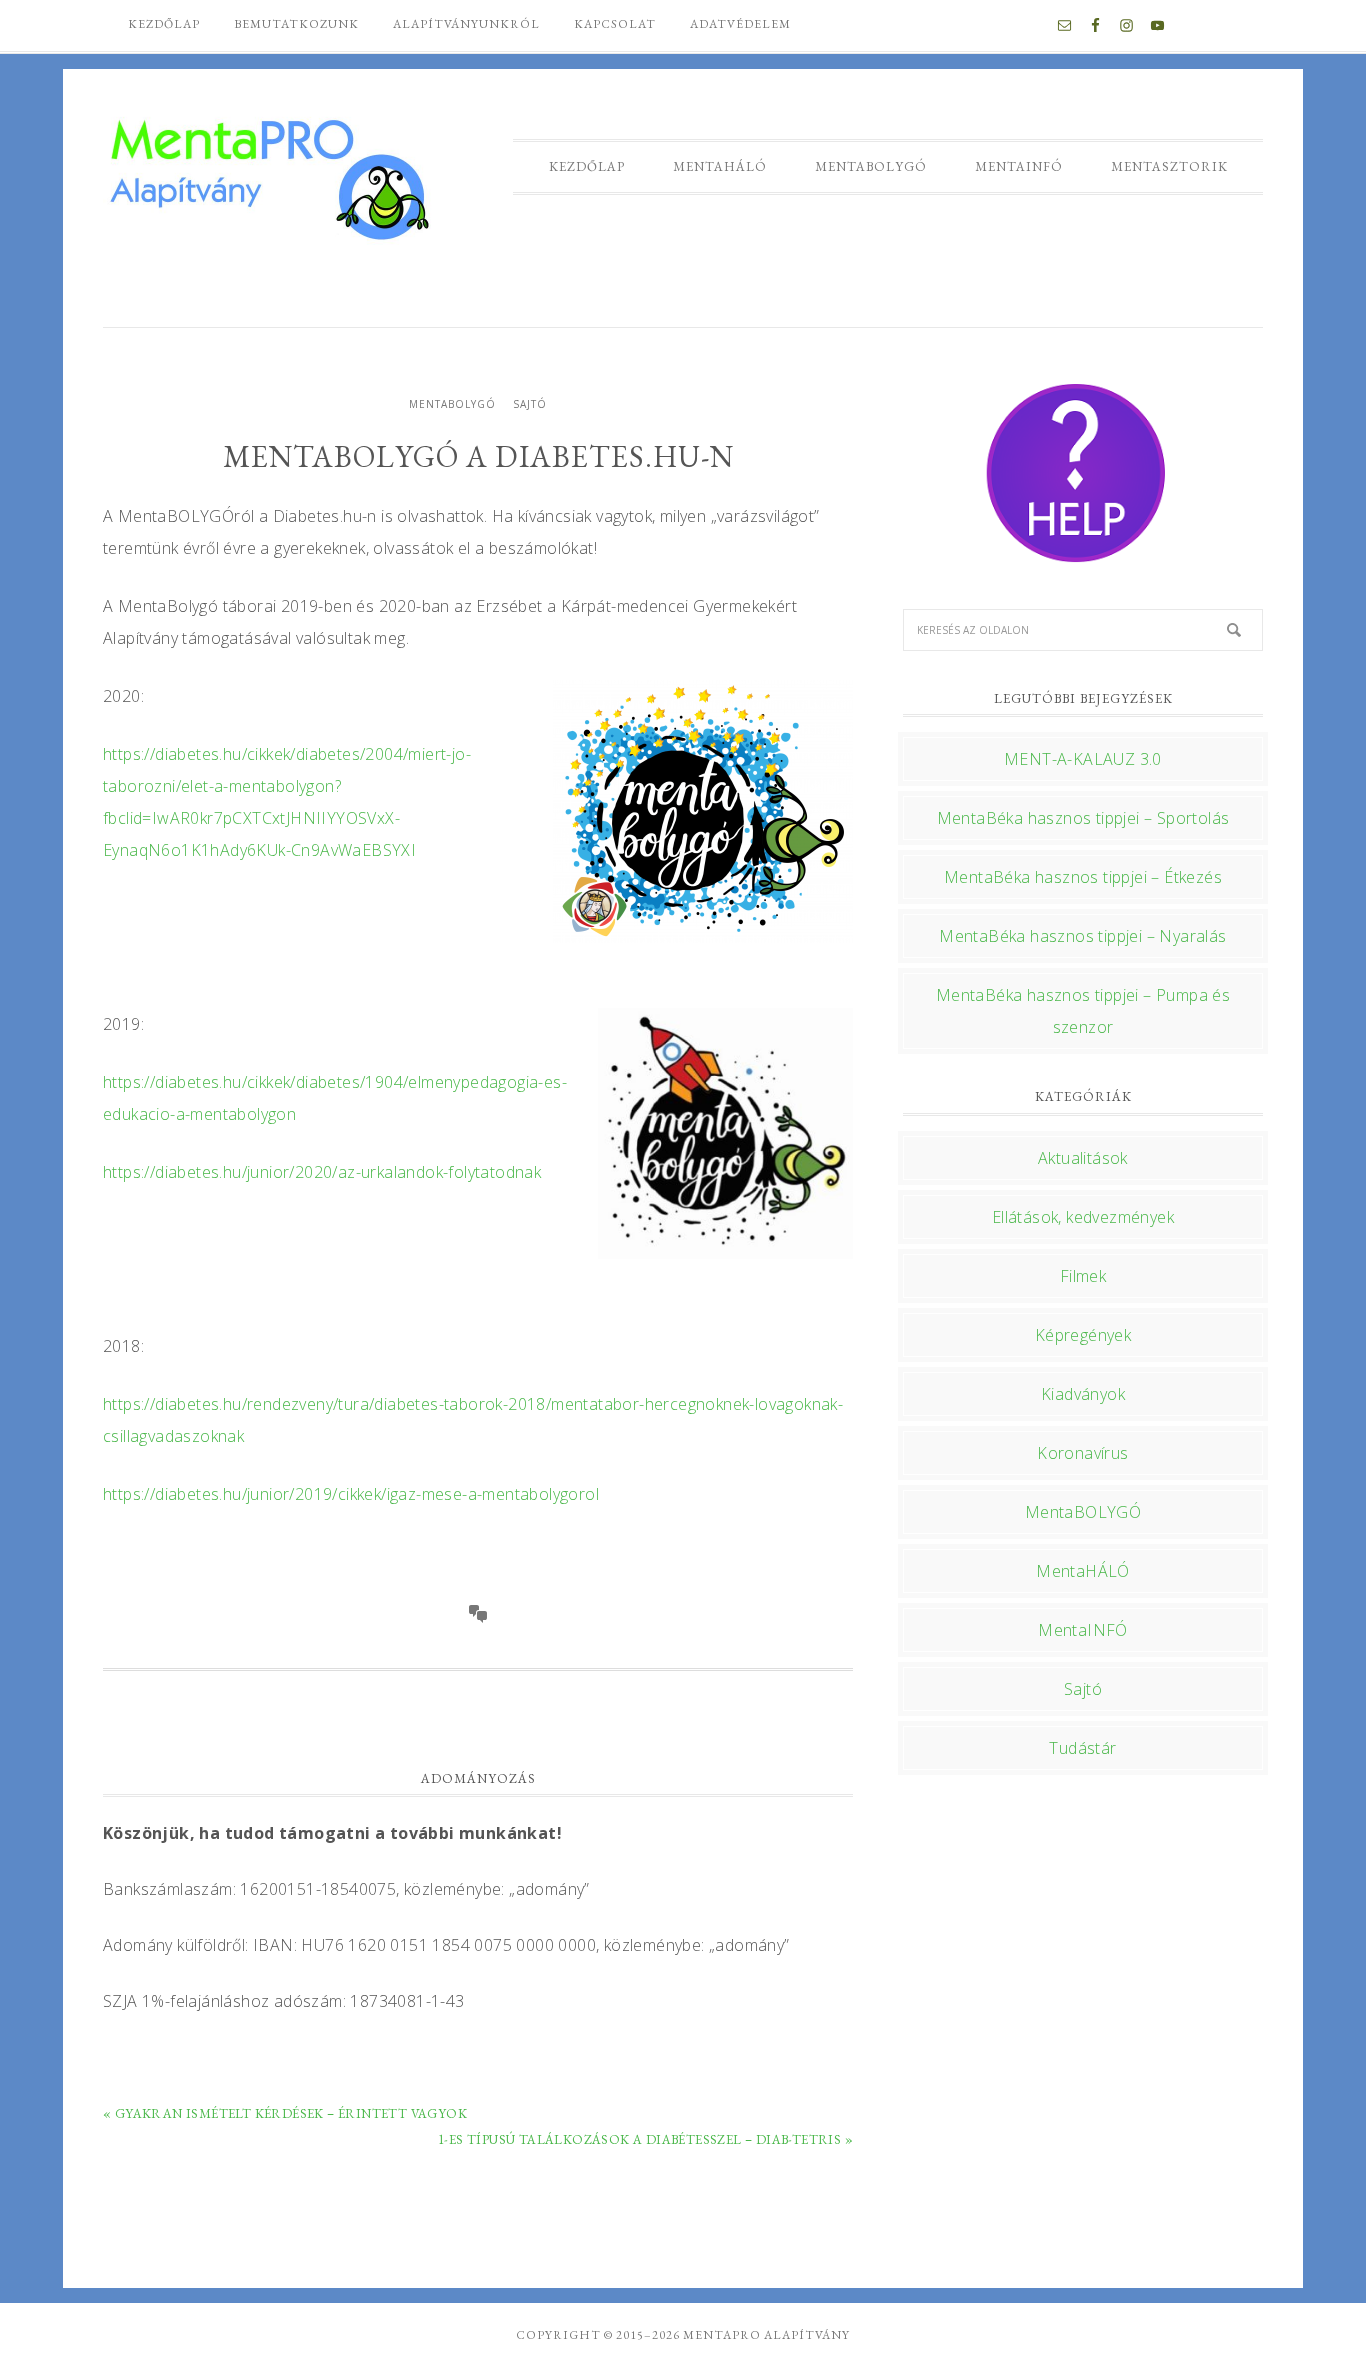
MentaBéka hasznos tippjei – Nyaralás (1082, 936)
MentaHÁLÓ (1083, 1571)
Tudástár (1082, 1748)
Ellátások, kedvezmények (1083, 1217)
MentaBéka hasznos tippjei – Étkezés (1083, 877)
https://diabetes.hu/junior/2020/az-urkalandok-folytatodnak (322, 1172)
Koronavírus (1082, 1453)
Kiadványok (1083, 1394)
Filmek (1083, 1276)
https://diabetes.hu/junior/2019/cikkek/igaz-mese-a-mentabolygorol (351, 1494)
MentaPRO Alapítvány (268, 177)
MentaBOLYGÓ (452, 404)
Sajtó (530, 404)
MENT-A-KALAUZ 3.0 (1083, 759)
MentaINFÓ (1083, 1630)
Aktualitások (1083, 1158)
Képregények (1083, 1335)
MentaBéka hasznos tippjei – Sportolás (1083, 818)
